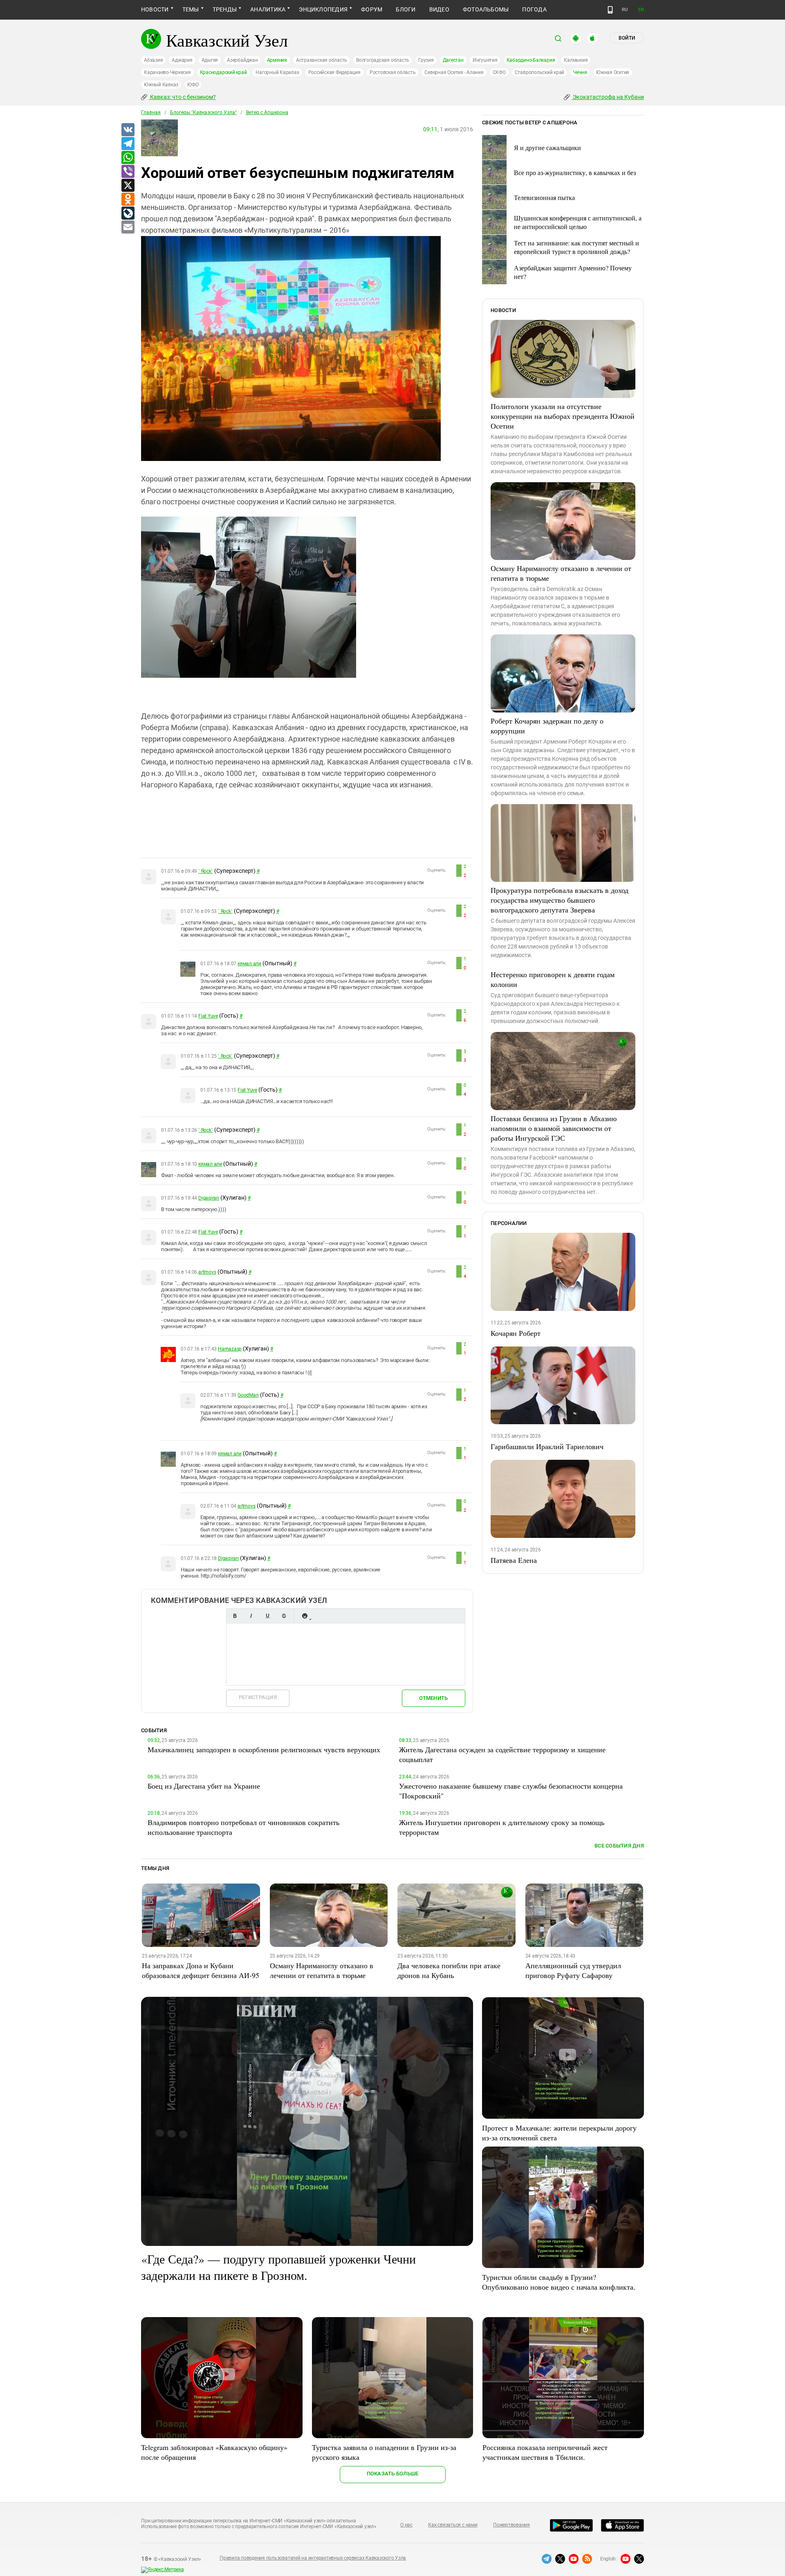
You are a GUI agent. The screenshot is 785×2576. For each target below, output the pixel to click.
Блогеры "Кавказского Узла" (203, 112)
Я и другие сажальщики (547, 147)
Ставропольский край (539, 72)
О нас (406, 2525)
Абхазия (153, 60)
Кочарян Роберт (516, 1333)
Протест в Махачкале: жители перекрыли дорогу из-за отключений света (559, 2133)
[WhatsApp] (128, 158)
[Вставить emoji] (305, 1616)
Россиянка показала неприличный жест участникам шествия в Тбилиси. (545, 2452)
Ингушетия (485, 60)
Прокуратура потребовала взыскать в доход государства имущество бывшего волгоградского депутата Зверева (560, 900)
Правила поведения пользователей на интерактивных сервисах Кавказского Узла (313, 2558)
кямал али (249, 964)
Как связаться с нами (453, 2525)
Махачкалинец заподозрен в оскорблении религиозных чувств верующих (264, 1749)
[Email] (128, 227)
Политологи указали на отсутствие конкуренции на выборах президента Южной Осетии (563, 416)
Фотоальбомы (486, 9)
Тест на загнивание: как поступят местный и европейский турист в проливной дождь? (576, 247)
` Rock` (205, 871)
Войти (627, 38)
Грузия (426, 60)
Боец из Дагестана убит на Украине (204, 1786)
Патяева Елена (514, 1560)
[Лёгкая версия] (610, 10)
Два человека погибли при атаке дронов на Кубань (449, 1970)
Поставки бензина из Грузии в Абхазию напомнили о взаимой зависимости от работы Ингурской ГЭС (554, 1128)
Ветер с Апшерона (267, 112)
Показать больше (393, 2474)
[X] (128, 186)
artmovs (207, 1272)
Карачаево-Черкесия (167, 72)
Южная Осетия (613, 72)
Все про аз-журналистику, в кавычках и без (575, 172)
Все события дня (619, 1846)
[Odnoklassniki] (128, 200)
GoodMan (248, 1395)
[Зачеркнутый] (284, 1616)
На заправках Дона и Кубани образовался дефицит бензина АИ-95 (201, 1970)
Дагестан (453, 60)
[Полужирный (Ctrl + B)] (235, 1616)
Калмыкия (576, 60)
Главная (151, 112)
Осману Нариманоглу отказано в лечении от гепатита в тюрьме (561, 573)
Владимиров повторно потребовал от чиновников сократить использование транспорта (243, 1827)
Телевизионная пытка (544, 197)
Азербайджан (242, 60)
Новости (155, 9)
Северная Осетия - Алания (454, 72)
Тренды (225, 9)
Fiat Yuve (208, 1016)
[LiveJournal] (128, 214)
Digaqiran (209, 1198)
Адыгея (210, 60)
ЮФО (193, 85)
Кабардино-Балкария (531, 60)
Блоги (406, 9)
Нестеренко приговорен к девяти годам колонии (553, 979)
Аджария (182, 60)
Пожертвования (511, 2525)
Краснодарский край (223, 72)
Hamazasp (230, 1349)
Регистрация (258, 1697)
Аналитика (268, 9)
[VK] (128, 130)
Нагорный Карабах (277, 72)
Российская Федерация (334, 72)
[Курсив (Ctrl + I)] (251, 1616)
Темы (191, 9)
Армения (277, 60)
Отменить (433, 1698)
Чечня (580, 72)
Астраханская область (322, 60)
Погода (534, 9)
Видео (439, 9)
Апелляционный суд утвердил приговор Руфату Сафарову (573, 1970)
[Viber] (128, 172)
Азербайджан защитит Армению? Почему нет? (573, 272)
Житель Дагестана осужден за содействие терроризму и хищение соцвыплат (502, 1754)
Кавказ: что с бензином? (182, 97)
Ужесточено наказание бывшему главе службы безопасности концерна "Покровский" (511, 1791)
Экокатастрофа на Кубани (608, 97)
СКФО (499, 72)
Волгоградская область (383, 60)
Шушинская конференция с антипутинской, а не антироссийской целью (578, 222)
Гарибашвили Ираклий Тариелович (547, 1446)
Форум (372, 9)
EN (641, 10)
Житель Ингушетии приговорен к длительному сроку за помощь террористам (502, 1827)
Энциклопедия (323, 9)
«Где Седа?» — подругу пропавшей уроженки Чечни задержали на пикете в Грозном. (278, 2267)
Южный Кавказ (161, 85)
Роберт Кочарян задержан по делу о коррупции (547, 726)
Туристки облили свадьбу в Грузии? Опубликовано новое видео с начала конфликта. (559, 2282)
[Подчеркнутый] (267, 1616)
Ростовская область (393, 72)
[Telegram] (128, 144)
